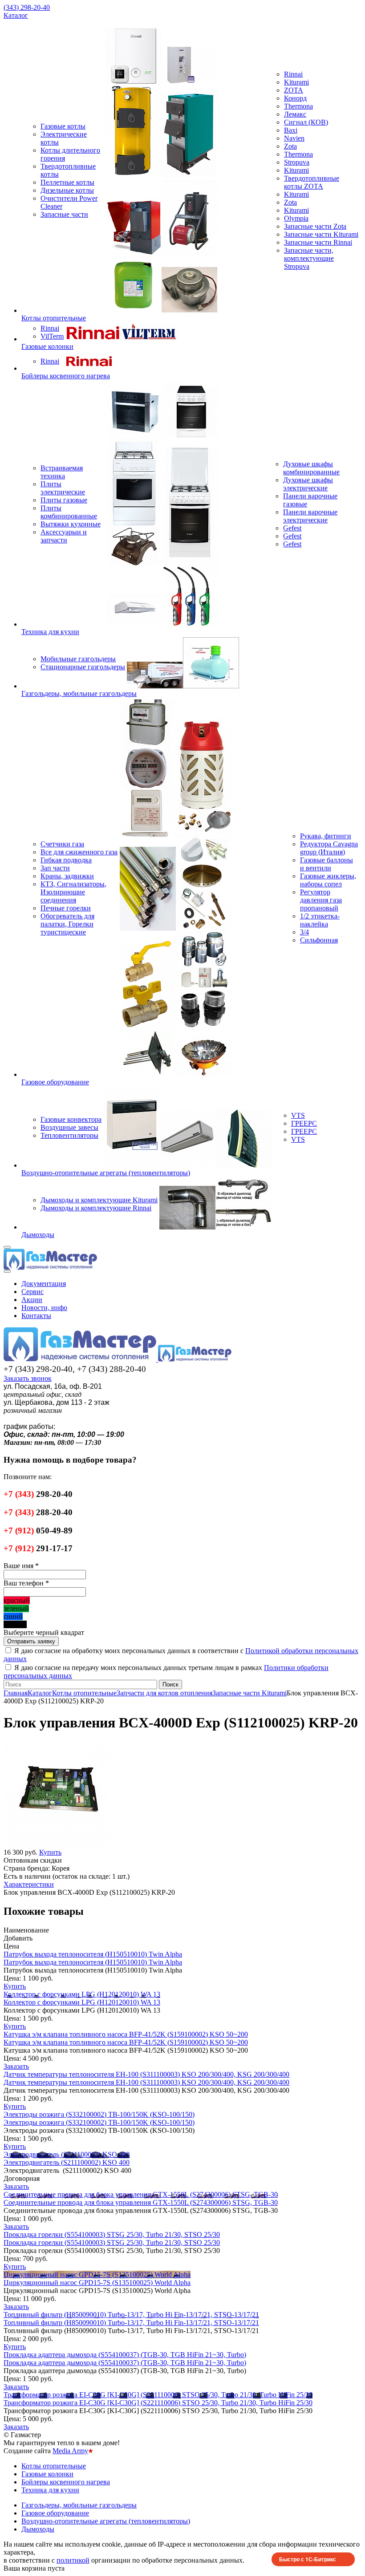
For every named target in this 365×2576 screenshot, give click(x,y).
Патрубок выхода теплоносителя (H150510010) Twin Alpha (93, 1954)
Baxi (291, 130)
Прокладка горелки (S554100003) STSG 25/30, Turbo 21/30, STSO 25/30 (112, 2234)
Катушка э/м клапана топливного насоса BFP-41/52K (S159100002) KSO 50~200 (126, 2034)
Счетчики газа (62, 844)
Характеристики (29, 1884)
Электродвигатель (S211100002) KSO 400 (67, 2154)
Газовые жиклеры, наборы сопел (328, 880)
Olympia (296, 218)
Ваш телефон (26, 1583)
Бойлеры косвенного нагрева (66, 376)
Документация (44, 1284)
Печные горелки (66, 908)
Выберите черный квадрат (44, 1632)
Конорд (295, 98)
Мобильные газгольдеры (78, 659)
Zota (290, 146)
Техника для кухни (50, 632)
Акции (32, 1300)
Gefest (292, 528)
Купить (15, 1986)
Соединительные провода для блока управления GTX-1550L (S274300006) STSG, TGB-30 (141, 2194)
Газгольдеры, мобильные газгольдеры (79, 694)
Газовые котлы (63, 126)
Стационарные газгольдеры (83, 667)
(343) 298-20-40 (27, 7)
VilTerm (52, 336)
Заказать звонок (28, 1378)
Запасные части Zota (315, 226)
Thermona (298, 106)
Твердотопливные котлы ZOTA (312, 182)
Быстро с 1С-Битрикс (308, 2559)
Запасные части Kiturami (321, 234)
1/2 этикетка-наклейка (320, 920)
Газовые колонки (47, 346)
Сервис (32, 1292)
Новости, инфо (44, 1308)
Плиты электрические (63, 488)
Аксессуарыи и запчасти (64, 536)
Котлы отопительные (54, 318)
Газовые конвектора (71, 1119)
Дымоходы (38, 1235)
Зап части (55, 868)
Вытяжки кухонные (71, 524)
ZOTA (294, 90)
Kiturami (296, 82)
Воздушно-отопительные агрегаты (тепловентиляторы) (106, 1173)
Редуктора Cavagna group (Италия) (329, 848)
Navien (294, 138)
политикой (73, 2560)
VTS (298, 1115)
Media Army (70, 2451)
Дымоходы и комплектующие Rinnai (96, 1208)
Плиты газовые (64, 500)
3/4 (304, 932)
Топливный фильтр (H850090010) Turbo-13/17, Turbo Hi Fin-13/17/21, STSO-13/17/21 (131, 2315)
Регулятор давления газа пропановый (321, 900)
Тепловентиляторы (69, 1135)
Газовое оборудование (55, 1082)
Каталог (16, 15)
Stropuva (297, 162)
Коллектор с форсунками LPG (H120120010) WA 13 (82, 1994)
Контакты (36, 1316)
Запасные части (64, 214)
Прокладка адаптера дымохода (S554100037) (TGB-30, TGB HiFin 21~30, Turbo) (125, 2355)
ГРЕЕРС (304, 1123)
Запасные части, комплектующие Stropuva (309, 258)
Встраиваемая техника (62, 472)
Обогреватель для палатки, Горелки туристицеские (67, 924)
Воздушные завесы (69, 1127)
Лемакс (295, 114)
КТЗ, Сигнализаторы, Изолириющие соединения (73, 892)
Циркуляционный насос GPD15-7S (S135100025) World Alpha (97, 2275)
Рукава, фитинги (326, 836)
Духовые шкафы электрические (308, 484)
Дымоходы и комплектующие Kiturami (99, 1200)
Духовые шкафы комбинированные (311, 468)
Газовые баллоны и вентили (326, 864)
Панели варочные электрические (310, 516)
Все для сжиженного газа (79, 852)
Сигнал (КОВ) (306, 122)
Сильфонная (319, 940)
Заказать (16, 2066)
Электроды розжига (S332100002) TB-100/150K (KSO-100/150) (99, 2114)
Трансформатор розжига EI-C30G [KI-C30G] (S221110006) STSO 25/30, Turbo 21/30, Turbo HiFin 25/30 (158, 2395)
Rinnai (293, 74)
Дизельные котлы (67, 190)
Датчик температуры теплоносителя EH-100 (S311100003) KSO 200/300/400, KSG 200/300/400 (146, 2074)
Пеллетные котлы (67, 182)
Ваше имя (21, 1566)
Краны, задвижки (67, 876)
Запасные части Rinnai (318, 242)
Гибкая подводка (66, 860)
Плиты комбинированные (69, 512)
